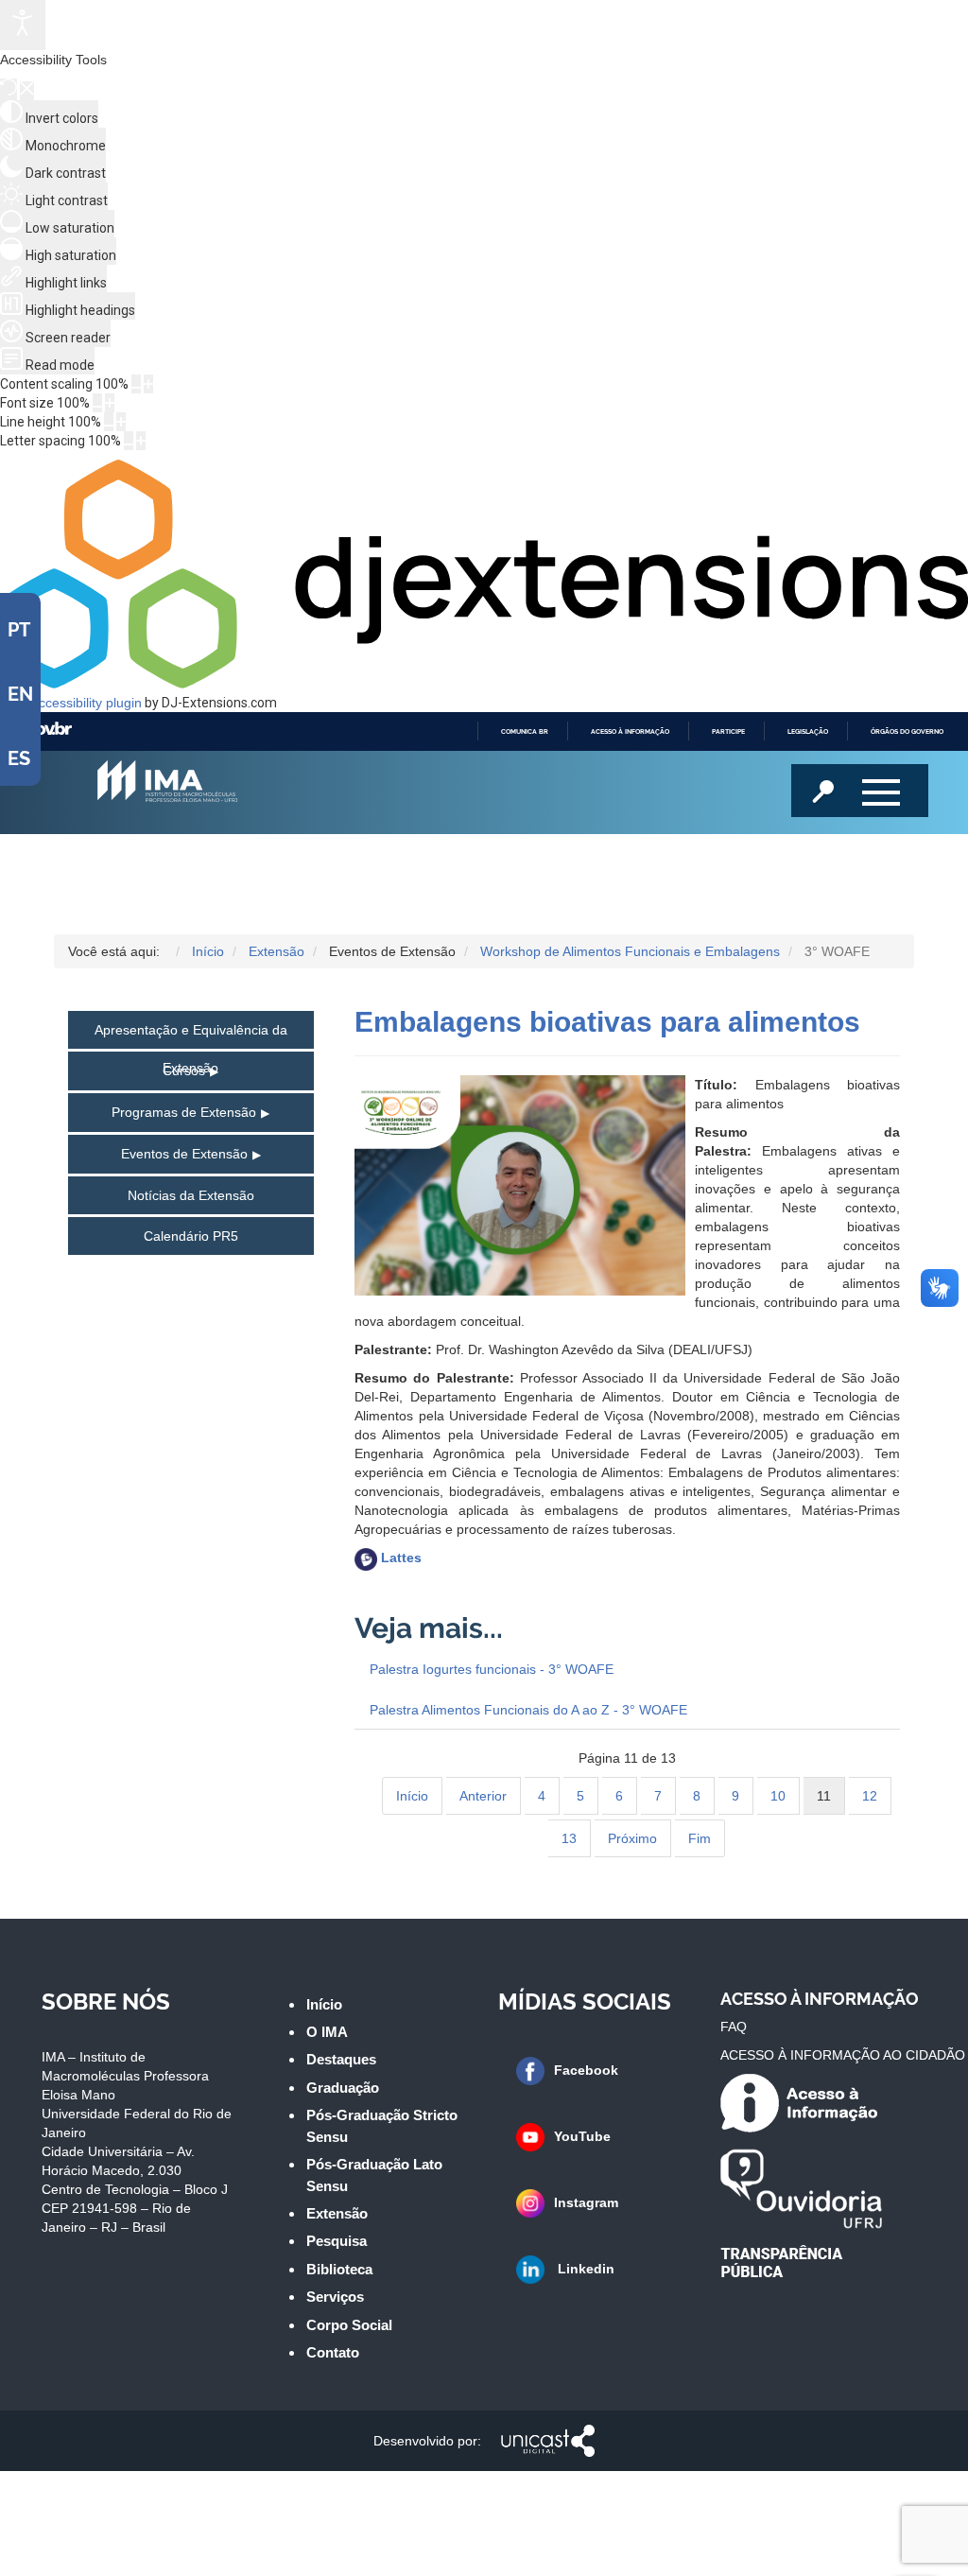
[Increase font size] (110, 403)
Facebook (586, 2070)
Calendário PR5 (191, 1236)
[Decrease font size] (97, 403)
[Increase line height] (121, 422)
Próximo (632, 1838)
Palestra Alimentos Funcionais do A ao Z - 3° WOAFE (528, 1710)
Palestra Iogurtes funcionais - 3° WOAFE (492, 1669)
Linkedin (584, 2269)
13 (569, 1838)
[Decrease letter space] (129, 441)
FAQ (734, 2027)
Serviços (335, 2297)
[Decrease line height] (109, 422)
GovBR (48, 731)
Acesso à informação (630, 731)
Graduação (343, 2088)
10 (778, 1796)
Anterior (483, 1796)
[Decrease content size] (136, 384)
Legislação (808, 731)
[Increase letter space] (141, 441)
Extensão (337, 2213)
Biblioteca (339, 2269)
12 (870, 1796)
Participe (728, 731)
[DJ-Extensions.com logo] (484, 684)
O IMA (327, 2032)
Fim (700, 1838)
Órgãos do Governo (907, 731)
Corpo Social (349, 2325)
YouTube (582, 2136)
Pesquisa (337, 2241)
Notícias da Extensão (191, 1195)
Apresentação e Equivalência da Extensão (191, 1036)
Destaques (341, 2059)
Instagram (586, 2202)
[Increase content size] (148, 384)
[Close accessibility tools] (27, 91)
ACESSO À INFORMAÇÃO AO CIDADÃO (843, 2055)
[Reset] (9, 89)
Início (412, 1796)
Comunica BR (525, 731)
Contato (333, 2352)
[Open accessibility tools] (23, 25)
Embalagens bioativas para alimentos (607, 1022)
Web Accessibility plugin (71, 703)
